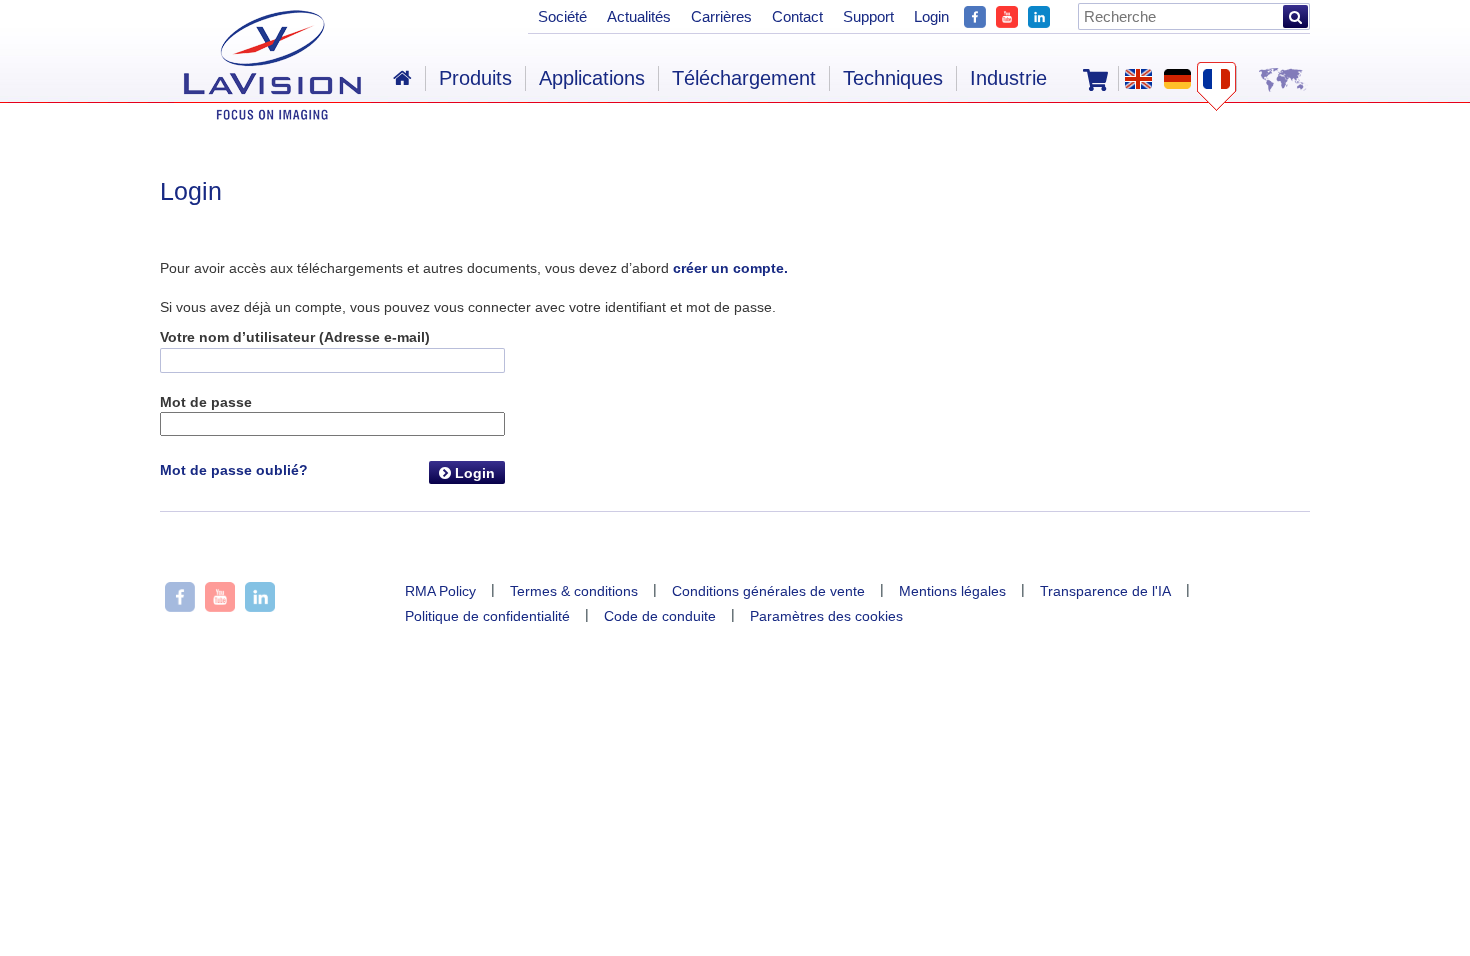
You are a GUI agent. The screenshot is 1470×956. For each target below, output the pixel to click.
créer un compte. (730, 268)
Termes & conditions (574, 591)
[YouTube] (1007, 14)
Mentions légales (952, 591)
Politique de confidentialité (487, 616)
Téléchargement (744, 78)
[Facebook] (975, 14)
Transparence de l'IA (1105, 591)
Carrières (721, 16)
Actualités (639, 16)
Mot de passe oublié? (234, 470)
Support (868, 16)
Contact (797, 16)
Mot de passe (206, 402)
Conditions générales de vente (768, 591)
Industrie (1008, 78)
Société (562, 16)
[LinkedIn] (1039, 14)
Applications (592, 78)
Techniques (893, 78)
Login (473, 473)
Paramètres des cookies (826, 616)
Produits (475, 78)
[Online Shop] (1095, 78)
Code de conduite (660, 616)
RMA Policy (440, 591)
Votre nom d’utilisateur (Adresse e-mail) (295, 337)
